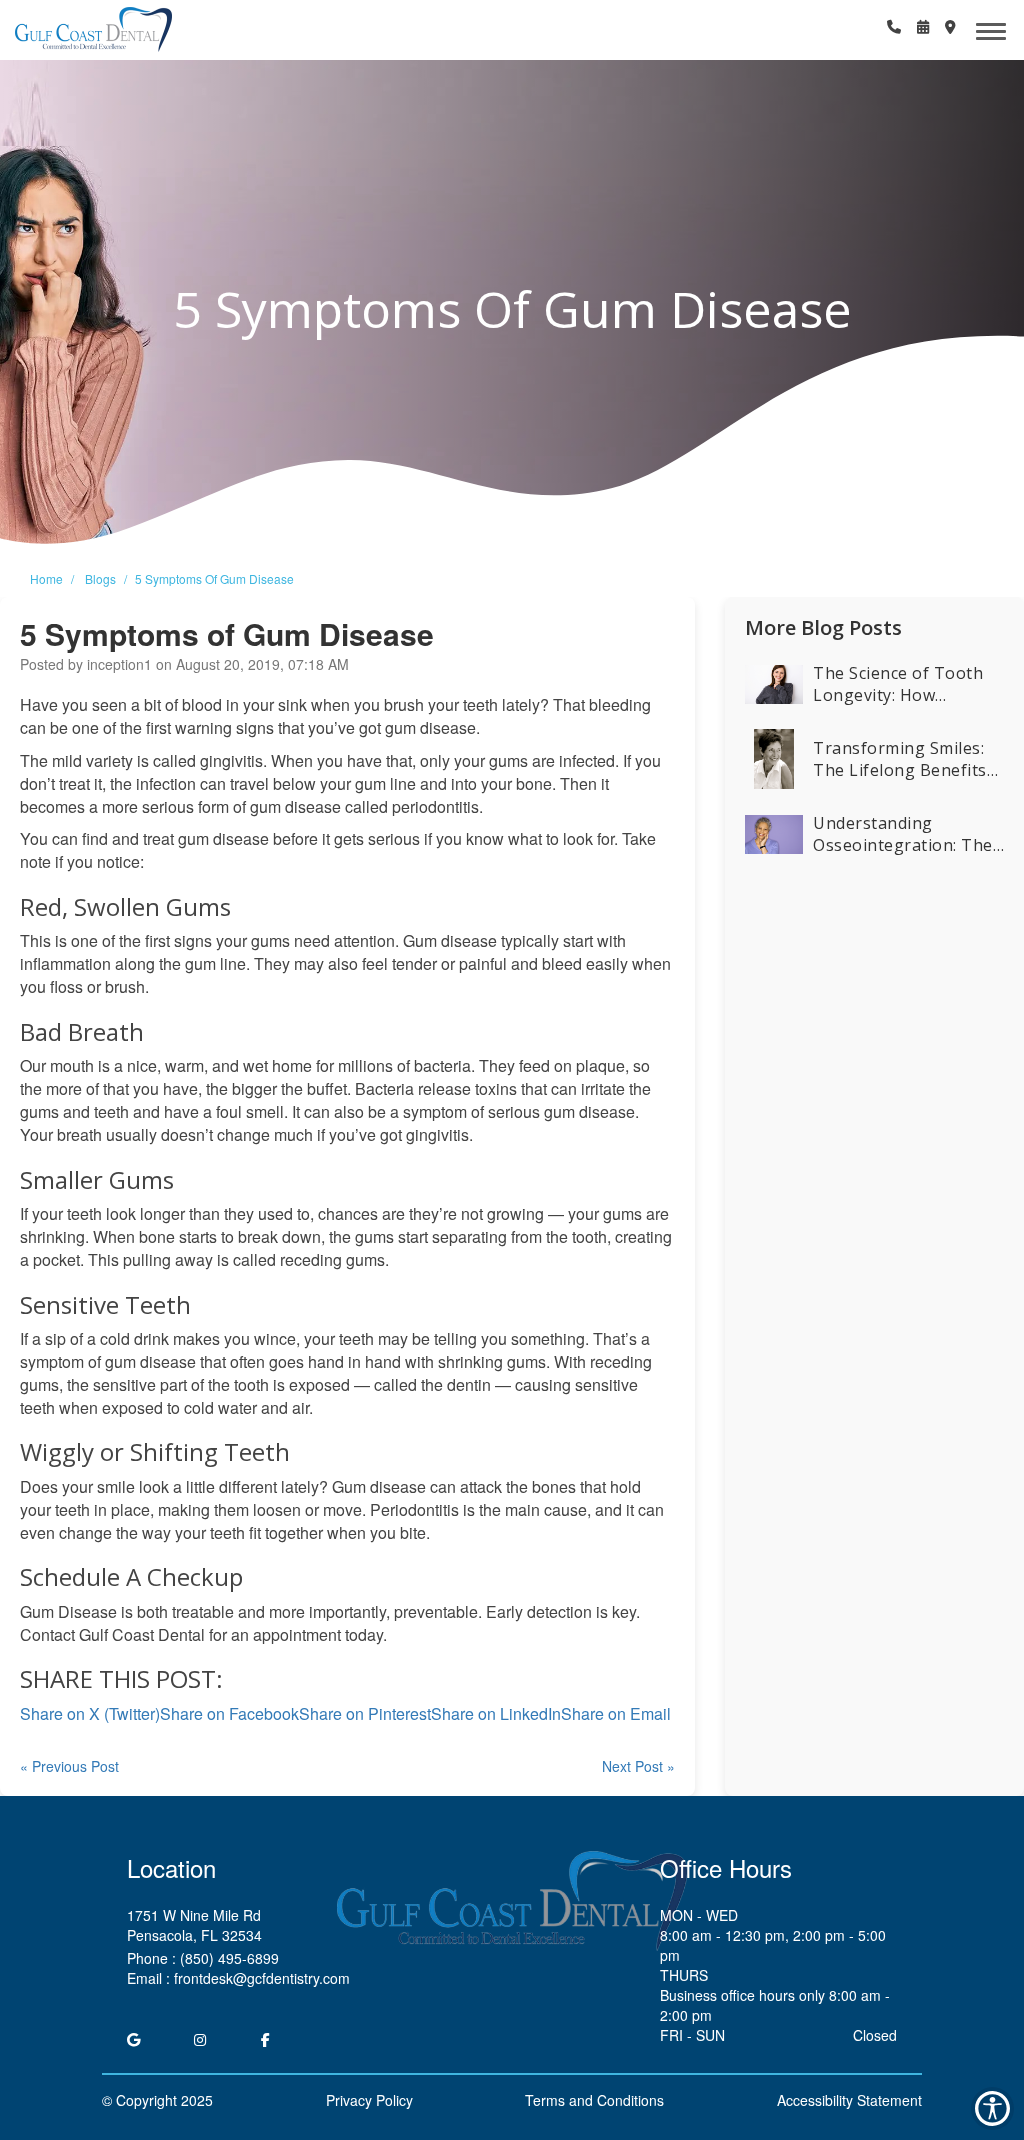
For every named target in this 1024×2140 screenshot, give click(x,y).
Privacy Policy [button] (369, 2100)
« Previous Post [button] (69, 1766)
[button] (93, 30)
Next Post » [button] (638, 1766)
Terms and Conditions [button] (594, 2100)
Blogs (100, 578)
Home (46, 578)
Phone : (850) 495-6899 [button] (203, 1958)
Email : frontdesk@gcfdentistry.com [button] (238, 1978)
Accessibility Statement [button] (849, 2100)
